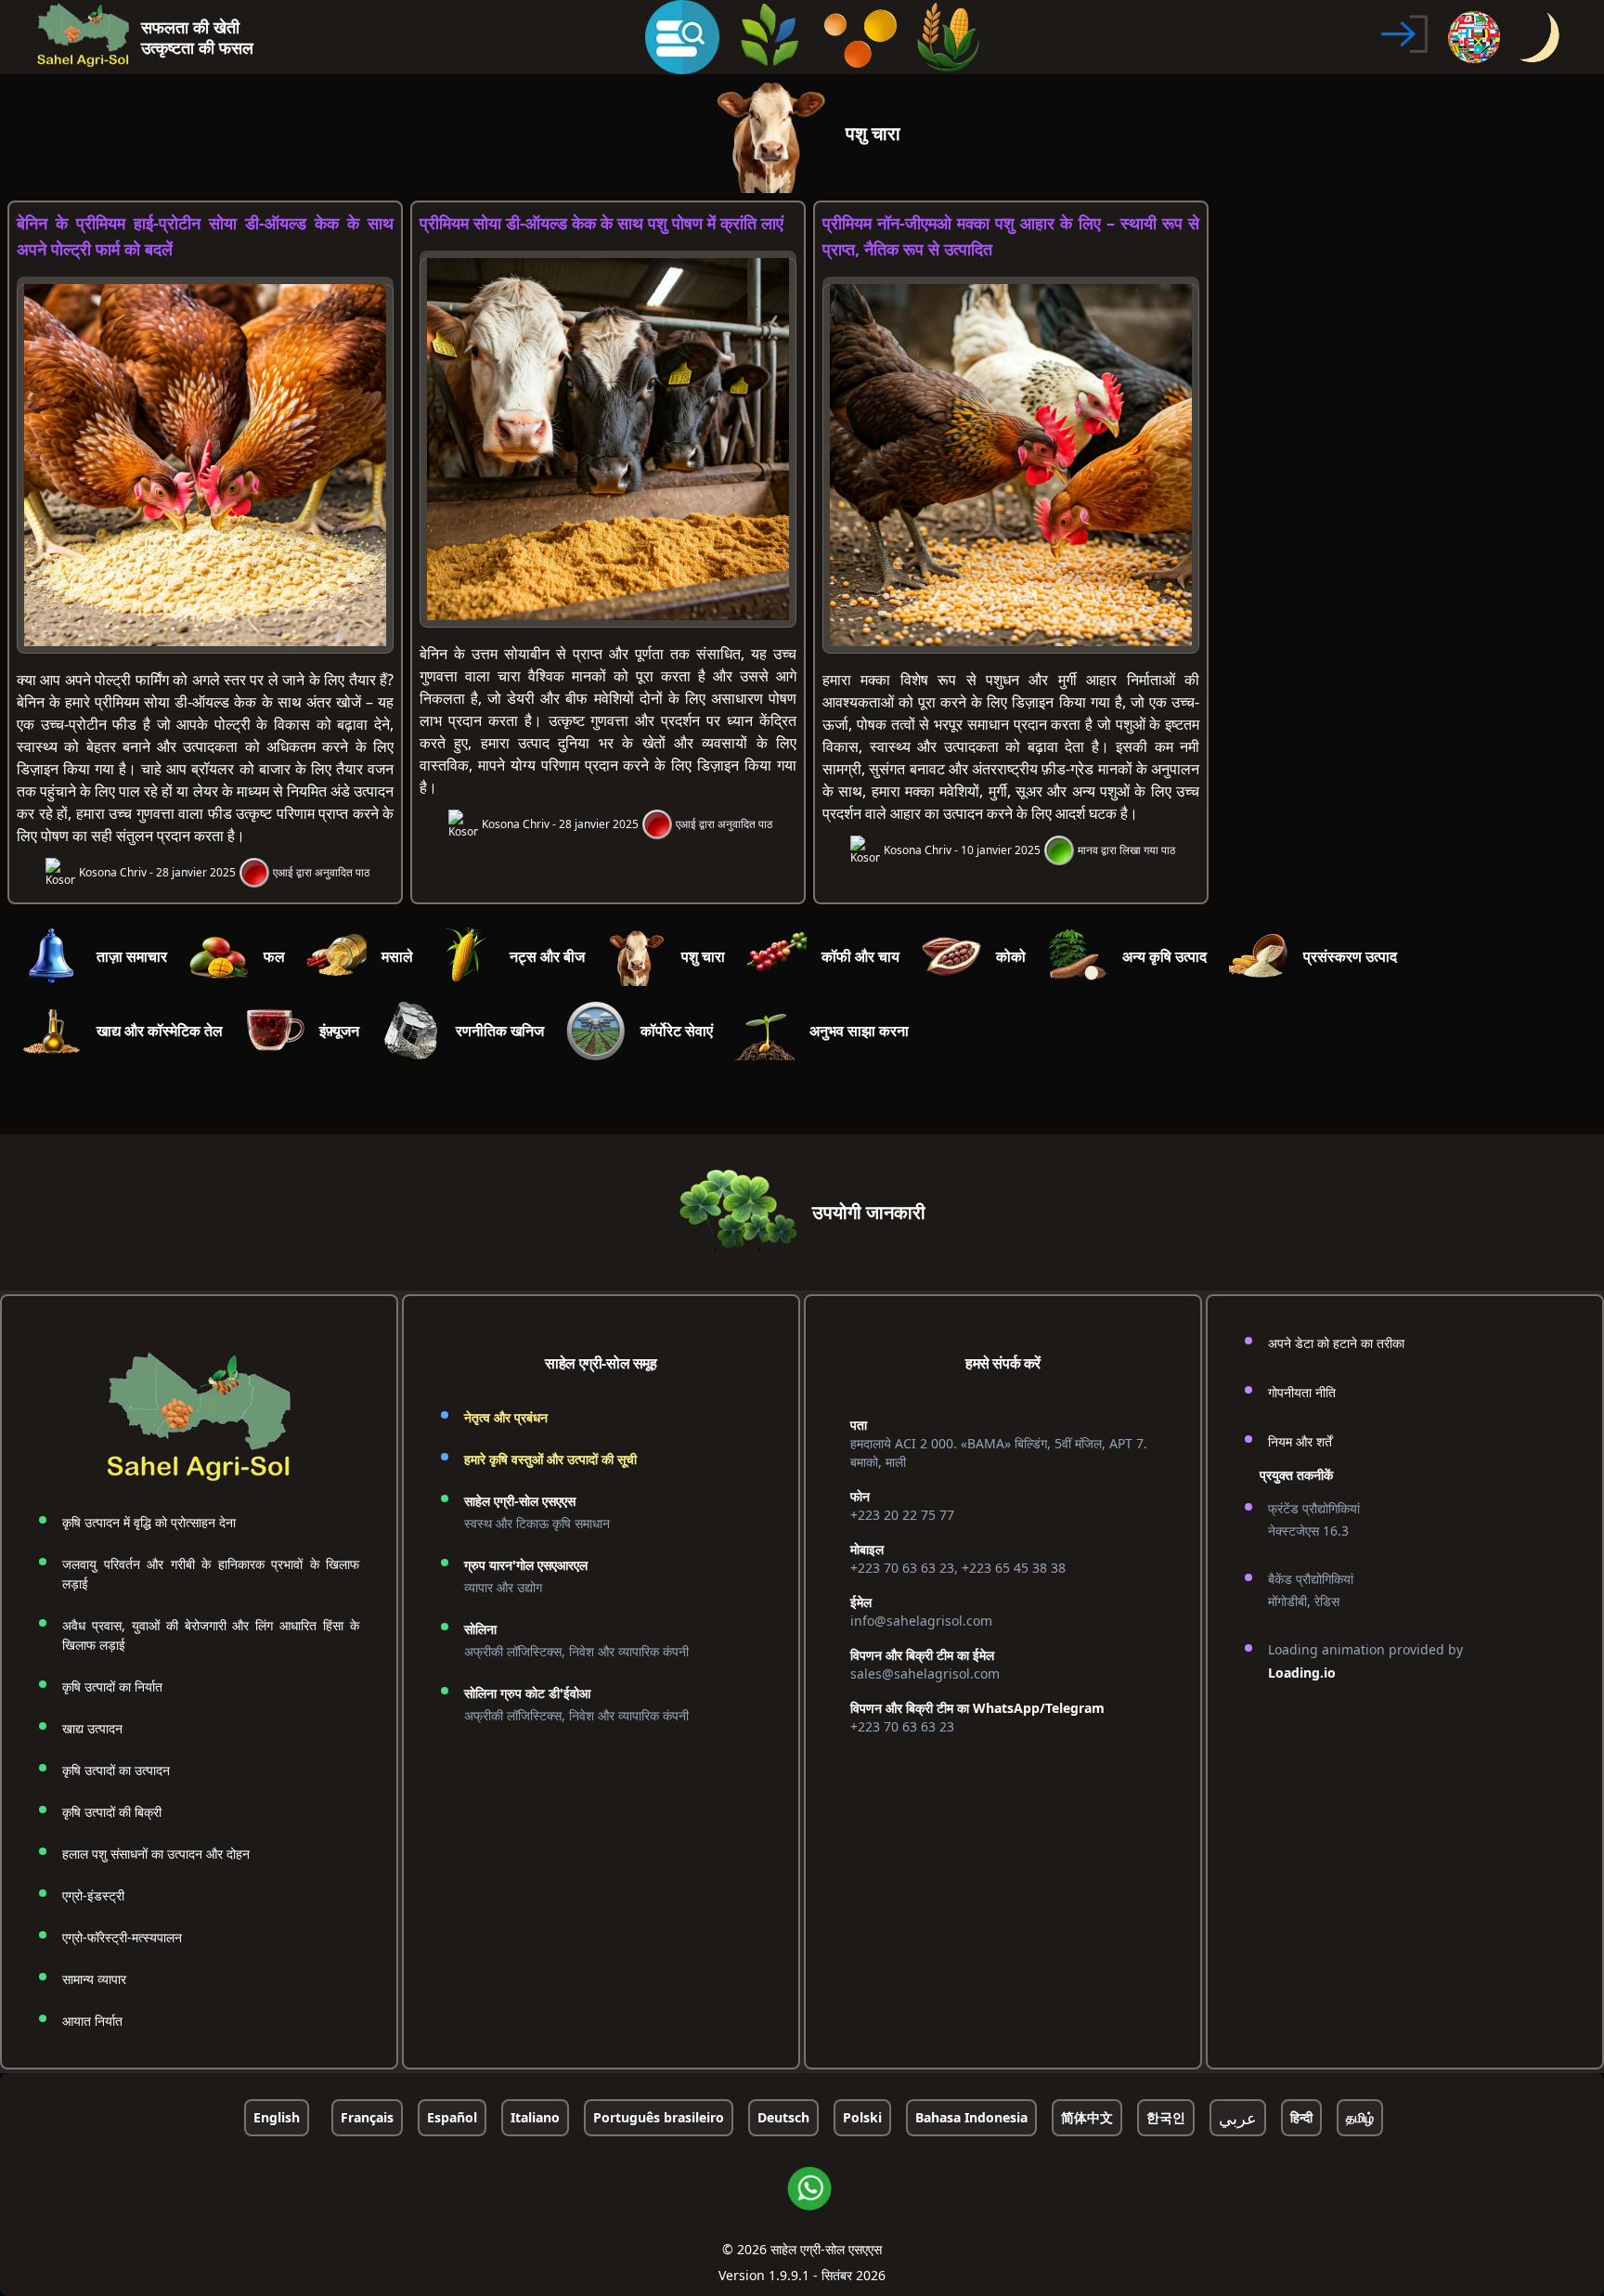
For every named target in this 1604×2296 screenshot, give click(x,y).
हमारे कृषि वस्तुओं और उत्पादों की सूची (550, 1459)
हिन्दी (1301, 2117)
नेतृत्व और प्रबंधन (506, 1417)
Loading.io (1302, 1673)
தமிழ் (1360, 2117)
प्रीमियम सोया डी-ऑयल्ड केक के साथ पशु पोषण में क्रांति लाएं (601, 223)
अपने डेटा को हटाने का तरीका (1336, 1343)
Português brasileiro (659, 2117)
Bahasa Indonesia (971, 2117)
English (277, 2117)
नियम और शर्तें (1300, 1441)
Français (367, 2117)
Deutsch (783, 2117)
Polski (862, 2117)
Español (452, 2117)
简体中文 (1087, 2117)
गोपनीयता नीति (1302, 1392)
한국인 (1166, 2117)
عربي (1238, 2118)
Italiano (535, 2117)
